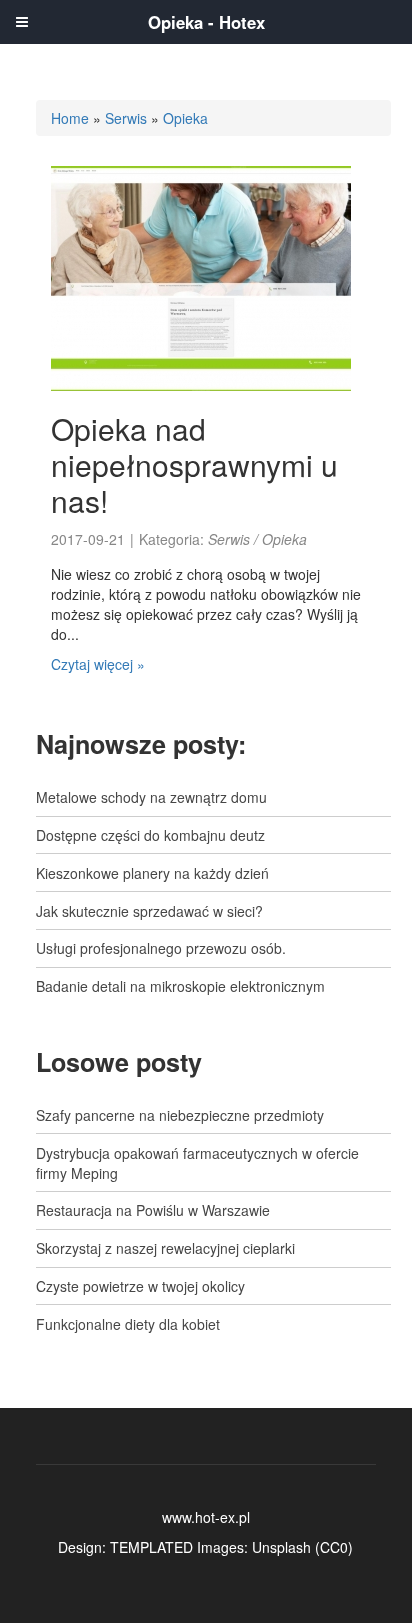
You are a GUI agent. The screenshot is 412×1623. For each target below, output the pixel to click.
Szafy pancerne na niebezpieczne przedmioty (180, 1115)
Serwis (126, 118)
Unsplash (281, 1547)
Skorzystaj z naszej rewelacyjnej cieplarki (165, 1248)
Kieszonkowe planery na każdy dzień (152, 873)
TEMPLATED (151, 1547)
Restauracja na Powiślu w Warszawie (153, 1210)
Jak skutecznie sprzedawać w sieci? (149, 911)
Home (70, 118)
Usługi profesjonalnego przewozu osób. (161, 948)
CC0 (334, 1547)
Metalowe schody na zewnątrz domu (151, 797)
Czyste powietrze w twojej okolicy (140, 1286)
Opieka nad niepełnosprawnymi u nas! (194, 464)
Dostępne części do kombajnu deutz (150, 835)
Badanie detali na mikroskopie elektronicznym (180, 986)
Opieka (185, 118)
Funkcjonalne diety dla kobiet (128, 1324)
